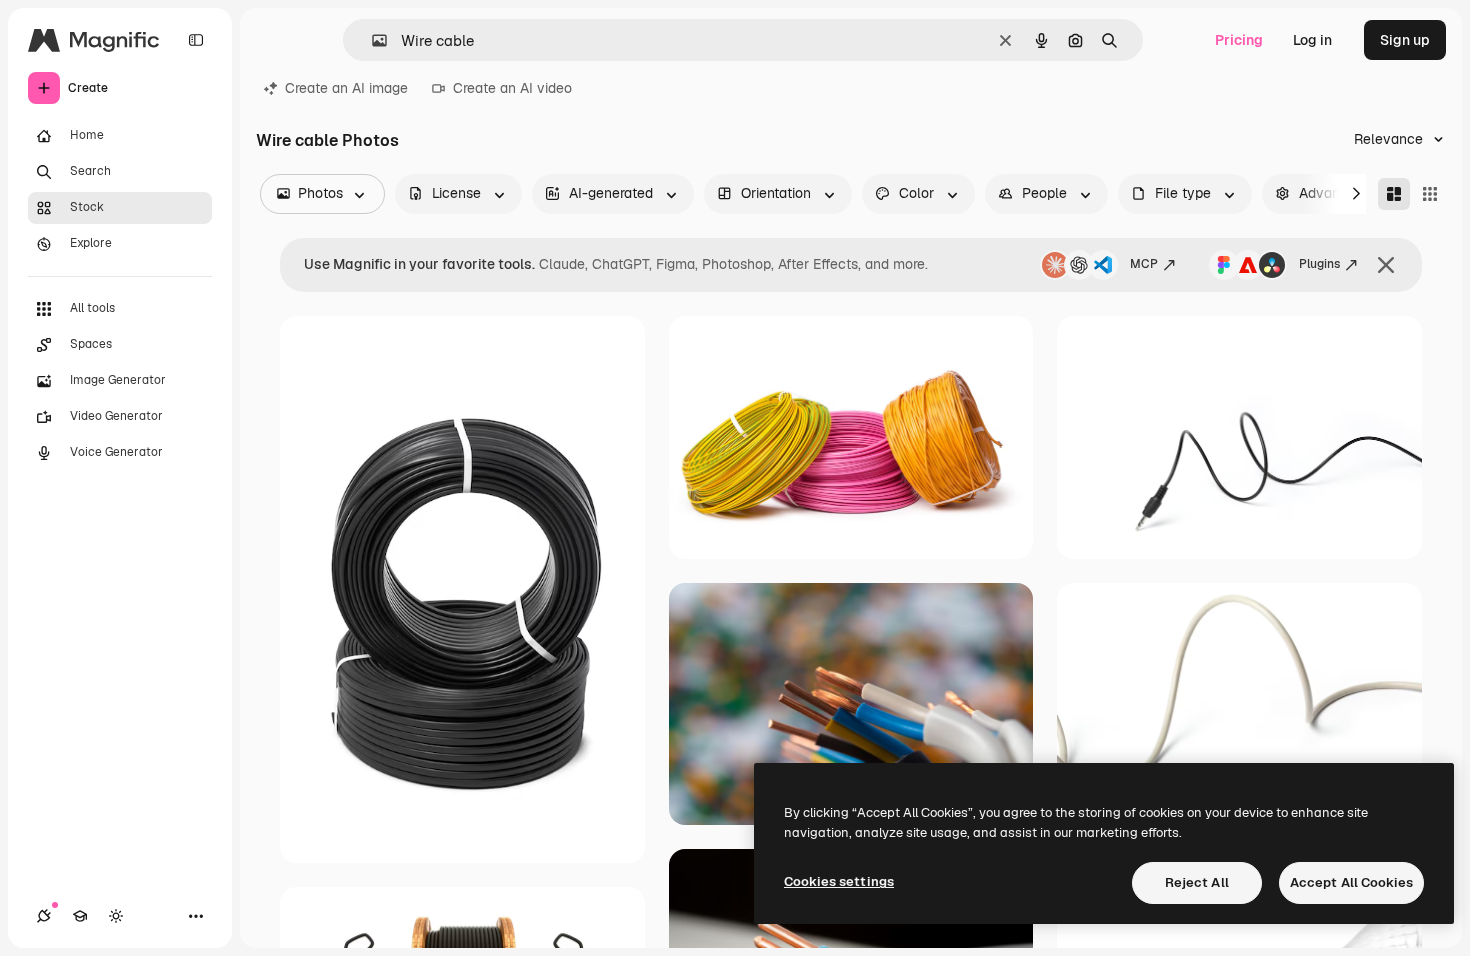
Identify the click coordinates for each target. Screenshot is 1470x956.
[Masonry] (1394, 194)
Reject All (1197, 882)
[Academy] (80, 916)
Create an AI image (346, 88)
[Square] (1430, 194)
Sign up (1405, 40)
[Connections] (44, 916)
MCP (1144, 264)
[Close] (1386, 265)
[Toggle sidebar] (196, 40)
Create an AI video (512, 88)
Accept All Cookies (1351, 882)
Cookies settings (839, 881)
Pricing (1239, 40)
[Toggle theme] (116, 916)
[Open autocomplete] (371, 40)
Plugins (1319, 264)
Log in (1312, 40)
